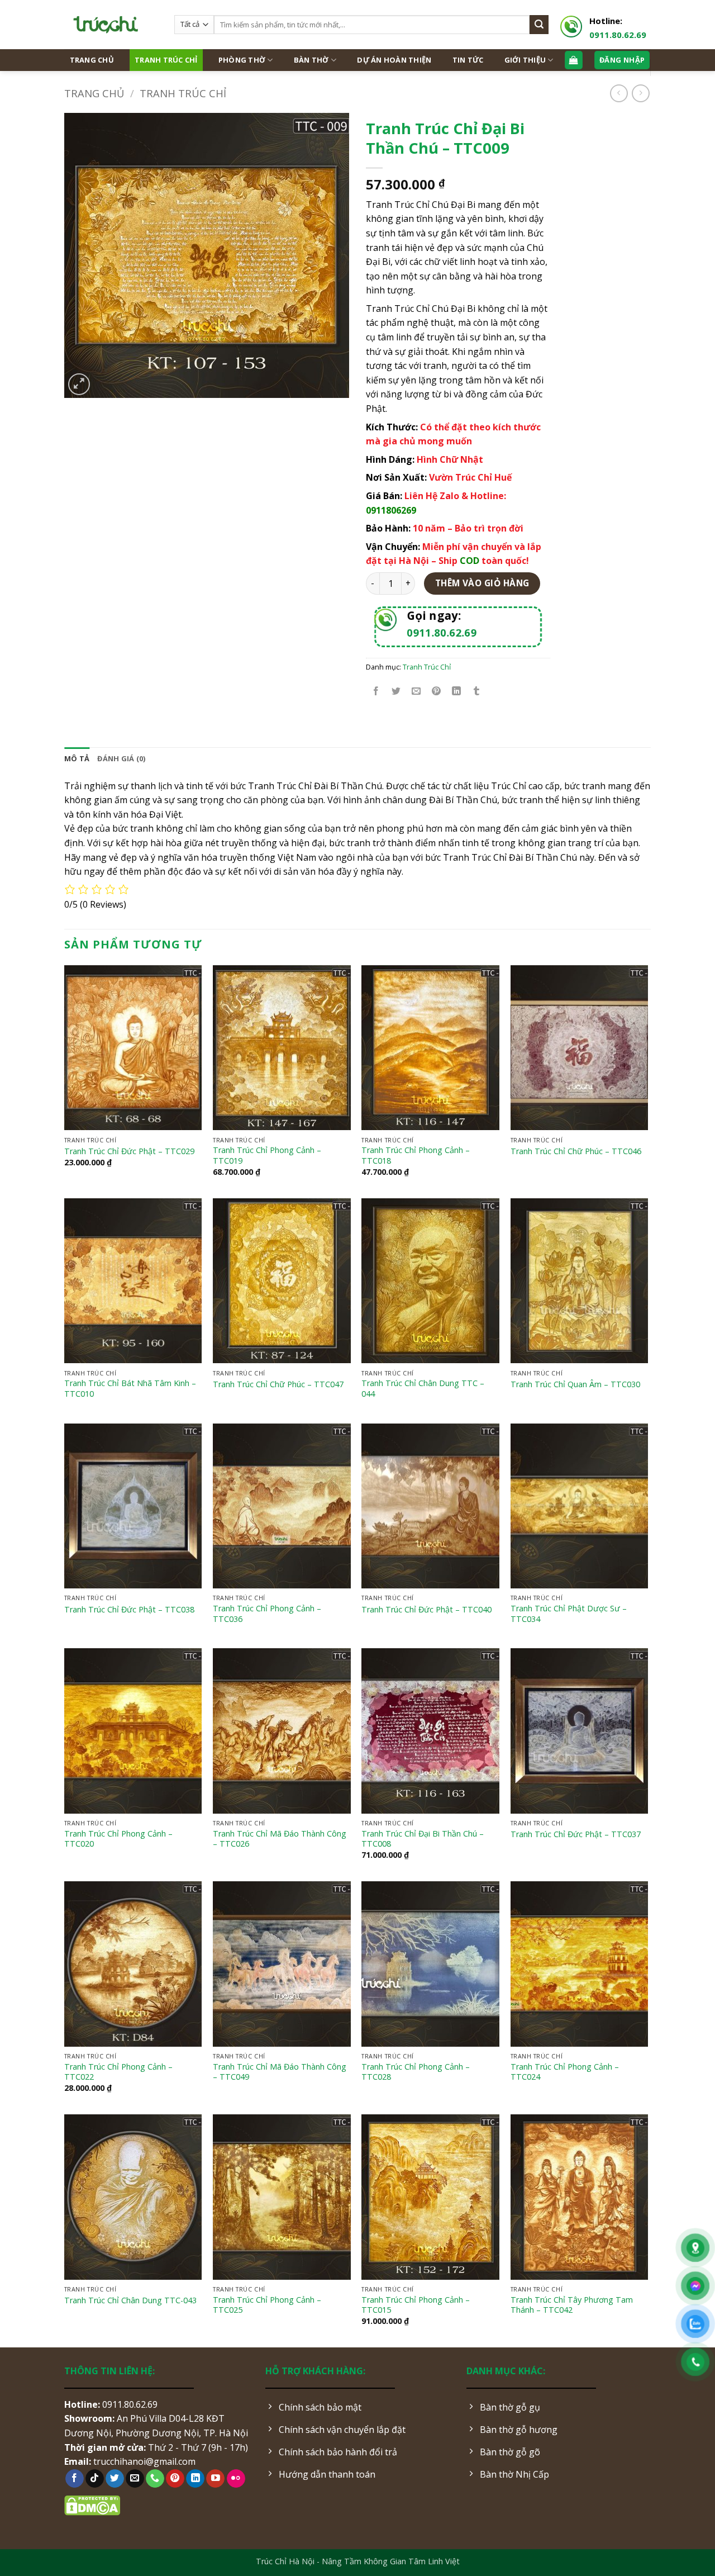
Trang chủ (94, 93)
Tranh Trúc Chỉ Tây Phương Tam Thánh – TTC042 (572, 2305)
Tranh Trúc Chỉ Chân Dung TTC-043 (130, 2300)
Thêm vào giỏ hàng (482, 583)
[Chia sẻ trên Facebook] (376, 692)
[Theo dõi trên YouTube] (215, 2479)
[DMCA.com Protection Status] (92, 2504)
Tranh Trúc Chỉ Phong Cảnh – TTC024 (565, 2072)
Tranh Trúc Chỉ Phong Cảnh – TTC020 (118, 1839)
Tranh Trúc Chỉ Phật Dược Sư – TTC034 (569, 1614)
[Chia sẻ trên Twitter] (396, 692)
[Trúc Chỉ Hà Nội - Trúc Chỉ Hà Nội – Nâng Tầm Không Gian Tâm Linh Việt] (111, 25)
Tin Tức (468, 60)
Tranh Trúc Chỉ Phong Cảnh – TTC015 (416, 2305)
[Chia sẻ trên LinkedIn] (457, 692)
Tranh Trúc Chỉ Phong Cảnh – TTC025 (267, 2305)
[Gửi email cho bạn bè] (416, 692)
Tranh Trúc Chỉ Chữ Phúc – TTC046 (576, 1151)
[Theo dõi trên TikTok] (95, 2479)
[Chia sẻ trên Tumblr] (477, 692)
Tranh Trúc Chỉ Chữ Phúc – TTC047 (278, 1384)
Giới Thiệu (525, 60)
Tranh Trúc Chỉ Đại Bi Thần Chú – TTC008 (423, 1839)
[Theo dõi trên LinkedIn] (195, 2479)
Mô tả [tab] (77, 758)
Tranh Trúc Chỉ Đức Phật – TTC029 (129, 1151)
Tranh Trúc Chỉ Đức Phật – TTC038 (129, 1610)
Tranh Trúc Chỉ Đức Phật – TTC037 (576, 1834)
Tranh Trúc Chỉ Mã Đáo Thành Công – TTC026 (280, 1839)
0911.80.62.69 (618, 35)
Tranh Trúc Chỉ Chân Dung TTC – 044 (423, 1389)
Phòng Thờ (242, 60)
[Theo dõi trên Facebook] (75, 2479)
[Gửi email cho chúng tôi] (135, 2479)
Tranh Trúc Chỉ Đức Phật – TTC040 (426, 1610)
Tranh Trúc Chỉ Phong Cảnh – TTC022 (118, 2072)
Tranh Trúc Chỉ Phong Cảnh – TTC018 (416, 1156)
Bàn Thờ (311, 60)
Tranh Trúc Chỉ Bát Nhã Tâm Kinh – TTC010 (130, 1389)
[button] (79, 384)
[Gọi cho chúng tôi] (155, 2479)
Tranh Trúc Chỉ (166, 60)
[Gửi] (539, 25)
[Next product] (619, 93)
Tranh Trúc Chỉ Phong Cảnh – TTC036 (267, 1614)
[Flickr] (236, 2479)
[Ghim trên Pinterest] (437, 692)
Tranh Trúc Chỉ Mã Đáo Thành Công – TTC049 (280, 2072)
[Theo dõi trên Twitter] (115, 2479)
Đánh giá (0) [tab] (121, 758)
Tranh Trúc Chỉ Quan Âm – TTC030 (575, 1384)
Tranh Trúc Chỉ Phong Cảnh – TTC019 (267, 1156)
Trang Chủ (92, 60)
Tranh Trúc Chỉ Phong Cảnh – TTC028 (416, 2072)
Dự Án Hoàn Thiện (394, 60)
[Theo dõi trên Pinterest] (175, 2479)
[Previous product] (640, 93)
